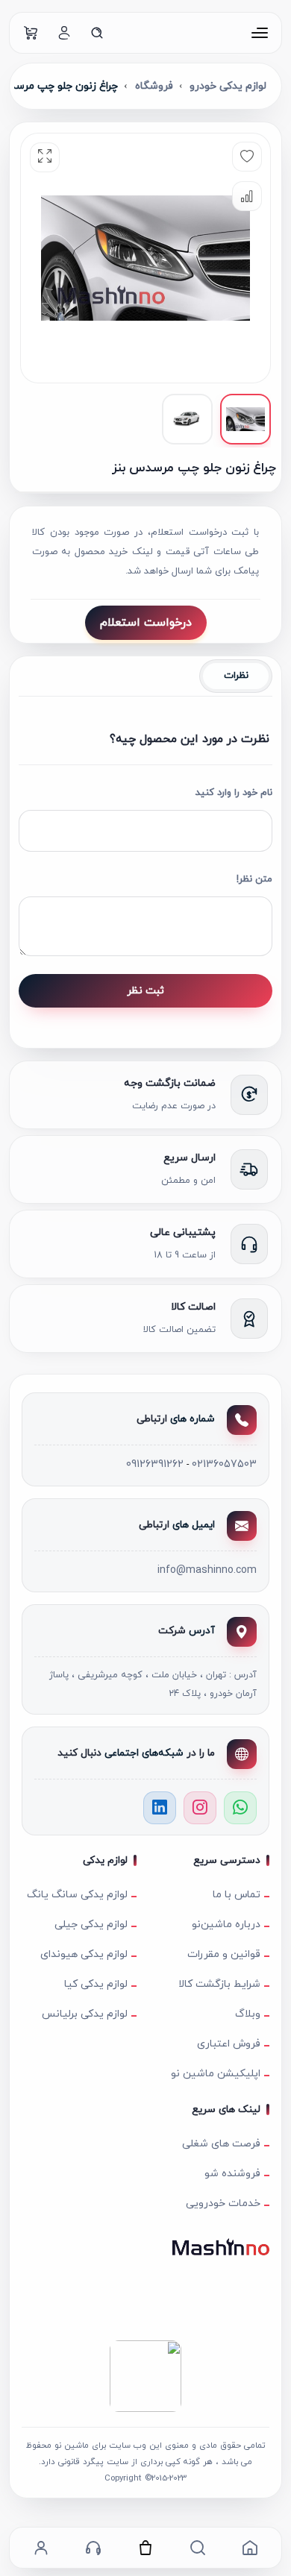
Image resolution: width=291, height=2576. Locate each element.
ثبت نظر (145, 991)
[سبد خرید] (31, 33)
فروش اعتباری (229, 2044)
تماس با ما (237, 1895)
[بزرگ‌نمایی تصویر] (45, 157)
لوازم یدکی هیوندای (84, 1954)
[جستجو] (97, 33)
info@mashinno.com (207, 1570)
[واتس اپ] (240, 1808)
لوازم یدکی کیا (96, 1984)
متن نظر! (254, 879)
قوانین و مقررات (224, 1954)
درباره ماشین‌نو (226, 1925)
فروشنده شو (232, 2174)
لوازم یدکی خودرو (228, 86)
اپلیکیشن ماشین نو (216, 2074)
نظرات (236, 676)
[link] (250, 2548)
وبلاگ (248, 2014)
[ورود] (64, 33)
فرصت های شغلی (221, 2144)
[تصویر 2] (187, 419)
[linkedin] (160, 1808)
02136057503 (224, 1464)
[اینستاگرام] (200, 1808)
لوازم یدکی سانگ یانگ (77, 1895)
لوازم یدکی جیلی (91, 1925)
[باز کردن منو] (260, 33)
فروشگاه (154, 86)
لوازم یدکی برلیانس (85, 2014)
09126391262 (155, 1464)
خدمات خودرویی (223, 2203)
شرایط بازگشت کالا (219, 1984)
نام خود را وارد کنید (234, 793)
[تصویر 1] (245, 419)
